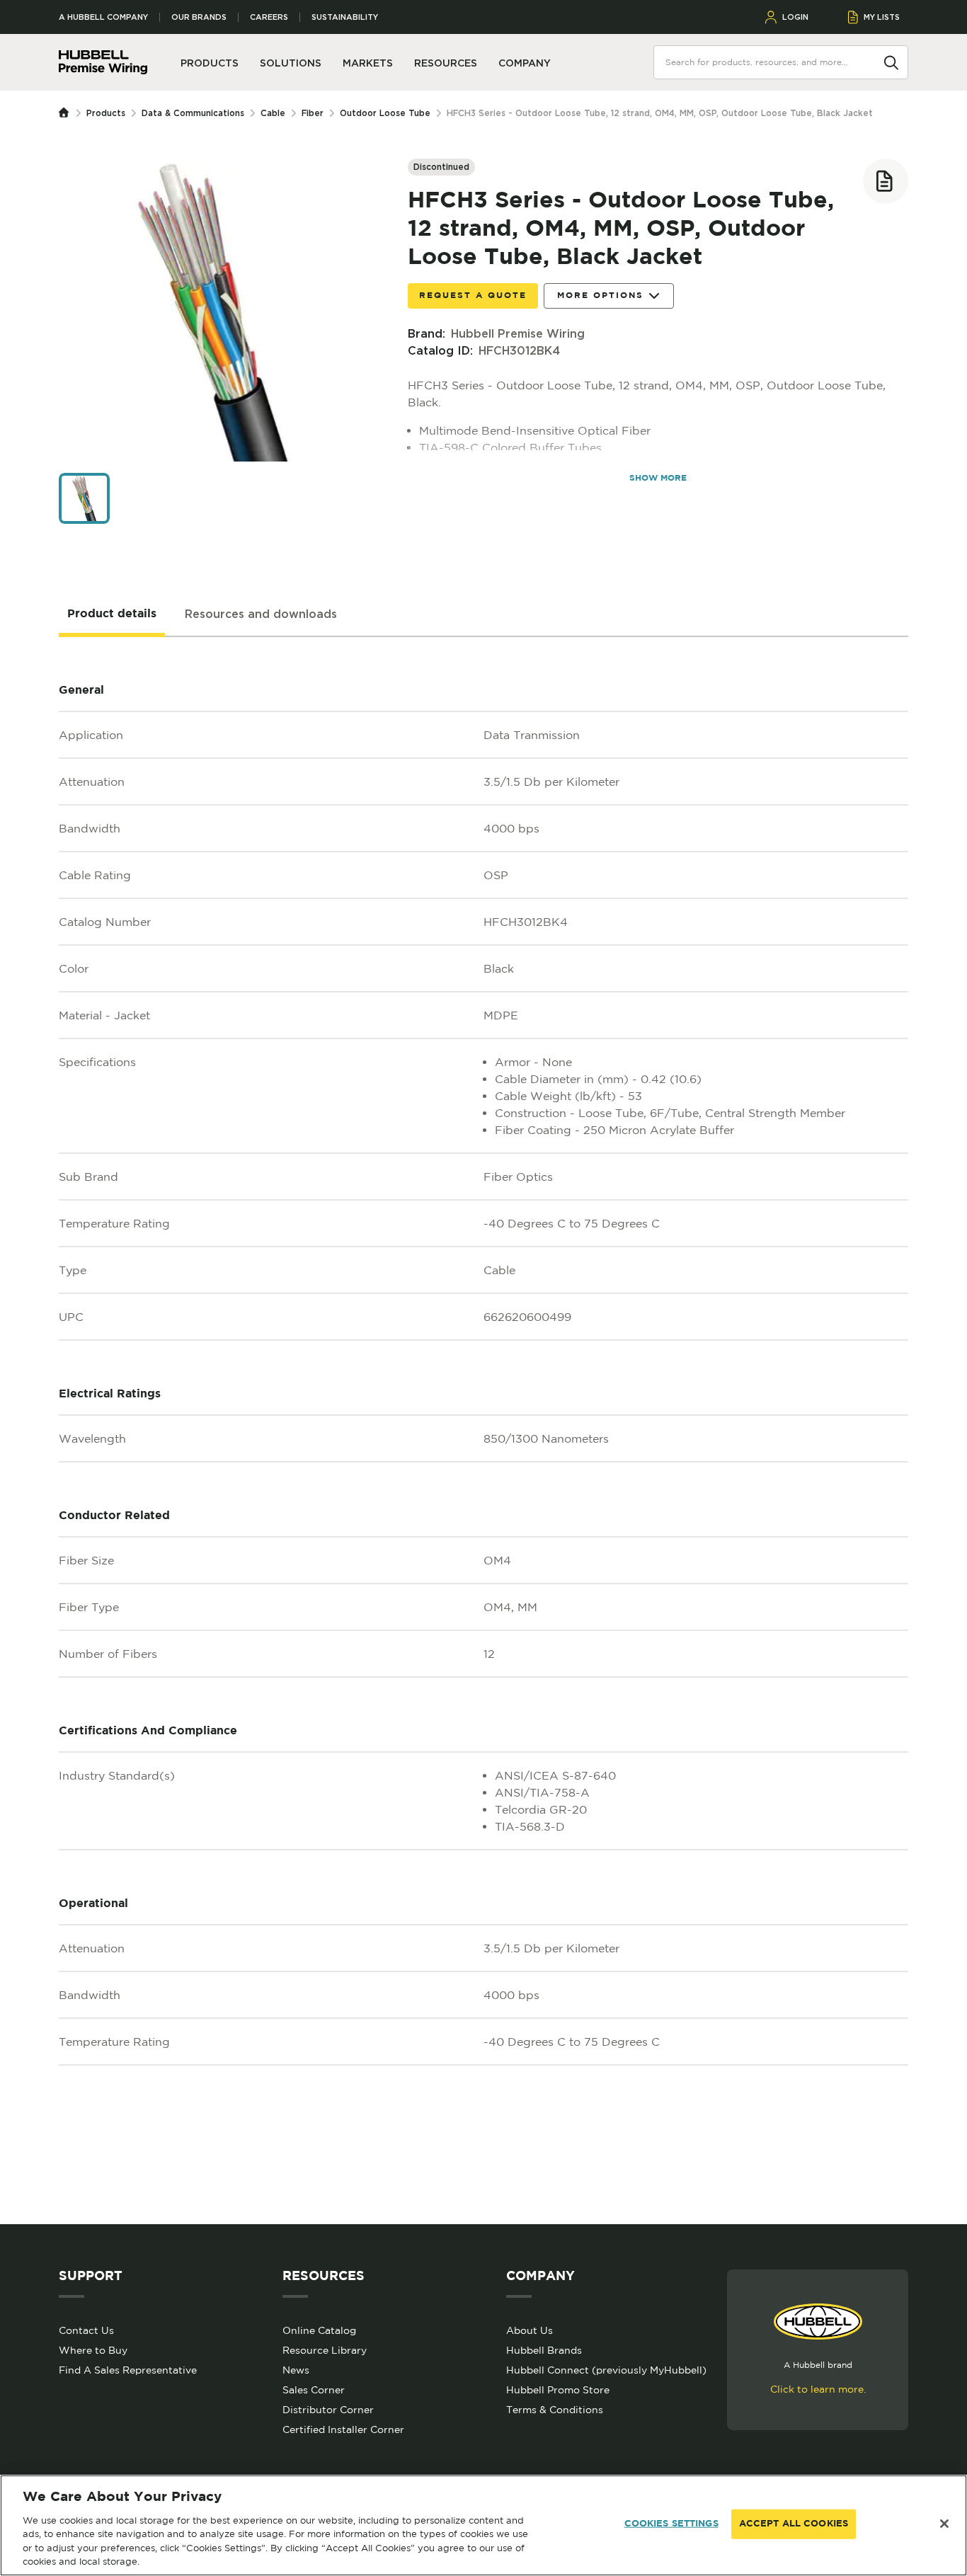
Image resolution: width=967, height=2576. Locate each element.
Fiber (313, 113)
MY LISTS (882, 17)
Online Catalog (319, 2330)
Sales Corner (314, 2390)
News (296, 2370)
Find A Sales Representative (128, 2370)
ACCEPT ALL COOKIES (794, 2524)
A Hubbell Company (103, 17)
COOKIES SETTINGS (671, 2524)
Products (106, 113)
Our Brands (199, 17)
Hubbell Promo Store (558, 2390)
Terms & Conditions (555, 2410)
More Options (600, 296)
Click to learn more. (818, 2389)
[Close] (944, 2524)
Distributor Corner (328, 2410)
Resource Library (325, 2350)
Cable (273, 113)
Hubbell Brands (544, 2350)
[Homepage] (67, 113)
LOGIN (795, 17)
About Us (530, 2330)
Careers (269, 17)
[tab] (112, 614)
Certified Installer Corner (343, 2429)
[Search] (891, 62)
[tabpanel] (483, 1431)
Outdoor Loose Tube (385, 113)
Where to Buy (93, 2350)
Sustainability (345, 17)
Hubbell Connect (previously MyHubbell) (606, 2370)
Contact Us (86, 2330)
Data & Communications (193, 113)
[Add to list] (886, 181)
